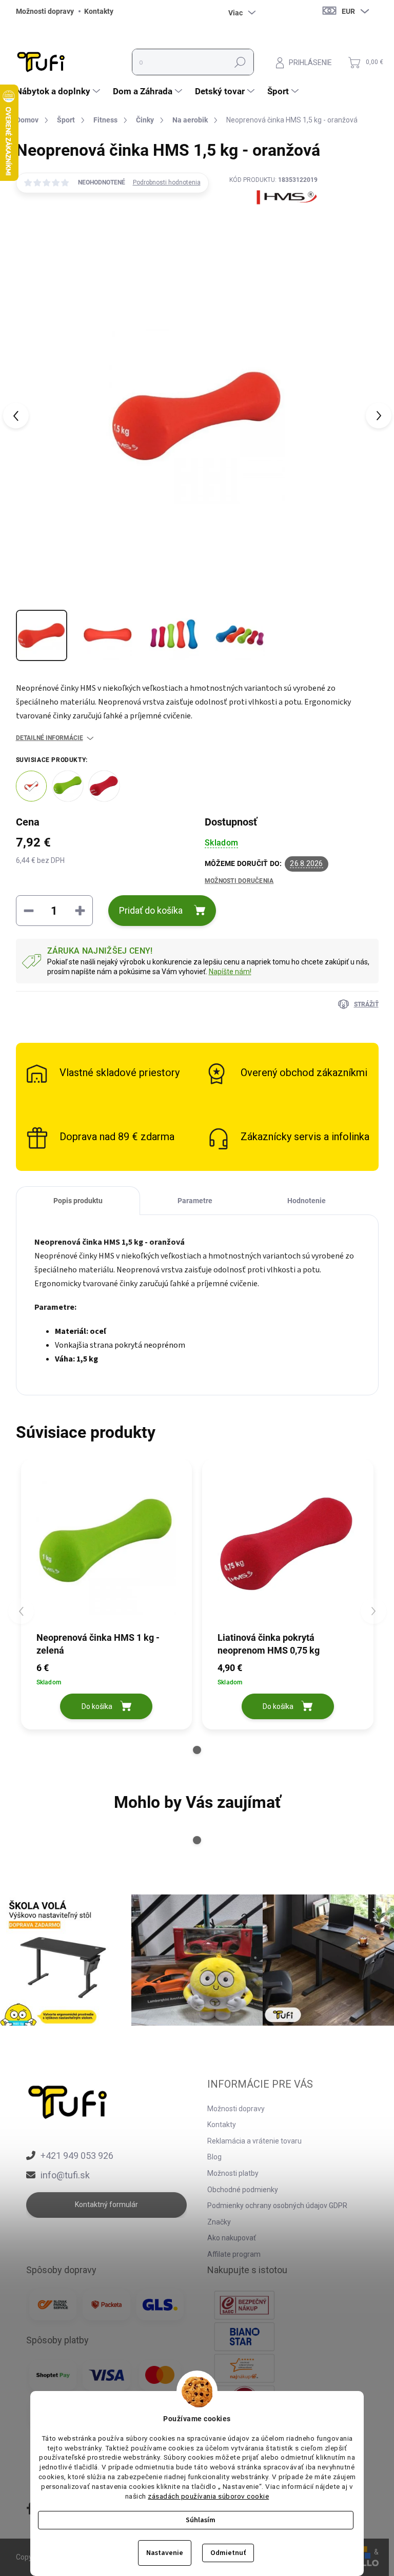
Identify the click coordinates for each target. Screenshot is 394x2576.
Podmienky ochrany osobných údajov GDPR (277, 2206)
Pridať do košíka (151, 910)
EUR (348, 11)
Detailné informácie (50, 738)
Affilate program (234, 2254)
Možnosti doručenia (239, 881)
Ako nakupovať (232, 2238)
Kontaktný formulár (106, 2204)
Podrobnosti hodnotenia (167, 182)
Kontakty (99, 11)
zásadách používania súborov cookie (208, 2496)
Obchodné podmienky (243, 2190)
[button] (197, 1750)
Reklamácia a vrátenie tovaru (254, 2141)
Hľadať (240, 62)
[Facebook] (30, 2509)
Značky (219, 2222)
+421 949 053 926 (77, 2156)
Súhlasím (201, 2520)
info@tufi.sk (65, 2175)
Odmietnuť (228, 2553)
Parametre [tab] (195, 1201)
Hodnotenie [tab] (307, 1201)
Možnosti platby (233, 2173)
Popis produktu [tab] (78, 1201)
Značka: (273, 221)
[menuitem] (59, 91)
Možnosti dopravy (45, 11)
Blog (214, 2157)
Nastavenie (165, 2553)
